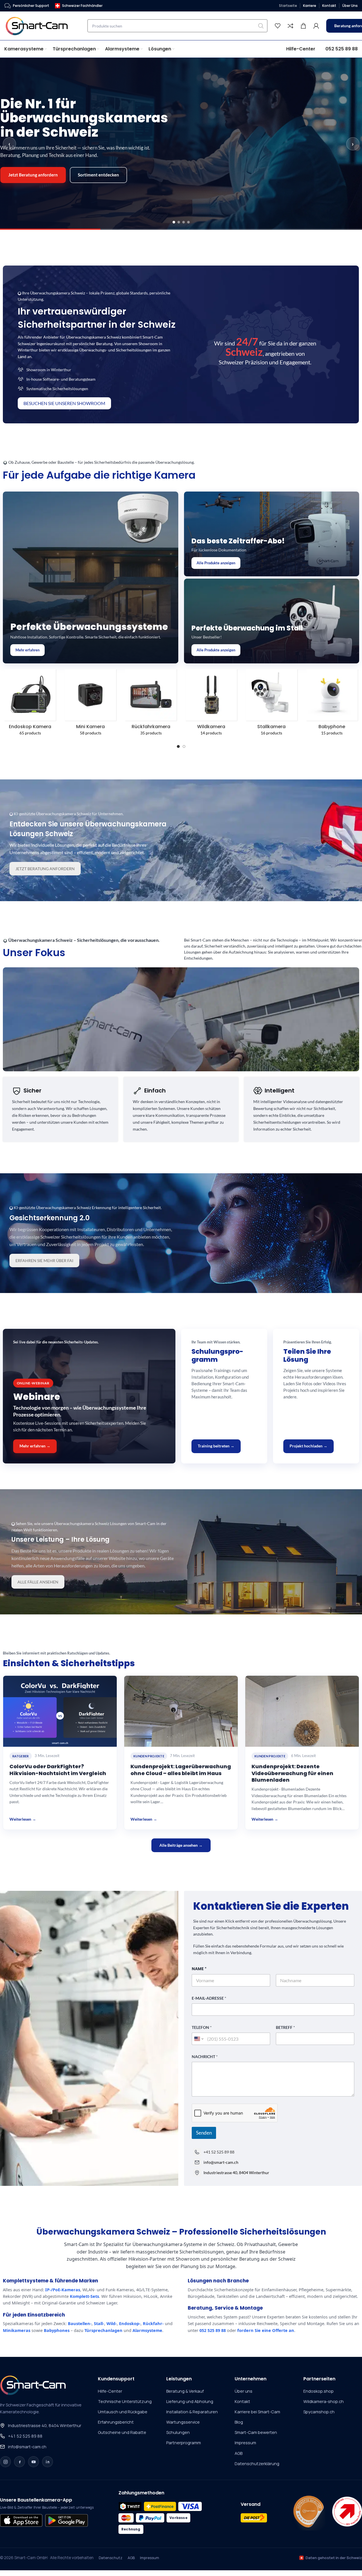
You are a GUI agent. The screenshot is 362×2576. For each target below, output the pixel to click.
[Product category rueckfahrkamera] (151, 704)
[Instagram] (5, 2462)
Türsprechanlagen (103, 2330)
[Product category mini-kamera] (91, 704)
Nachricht (205, 2057)
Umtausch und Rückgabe (123, 2412)
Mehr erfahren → (35, 1446)
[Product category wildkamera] (211, 704)
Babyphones (57, 2330)
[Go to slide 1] (178, 746)
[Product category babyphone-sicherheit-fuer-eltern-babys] (332, 704)
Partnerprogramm (184, 2443)
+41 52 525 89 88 (219, 2152)
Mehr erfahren (27, 650)
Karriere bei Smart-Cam (257, 2412)
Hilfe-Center (110, 2391)
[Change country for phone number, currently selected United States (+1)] (198, 2039)
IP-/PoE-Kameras (63, 2290)
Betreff (285, 2027)
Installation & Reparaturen (192, 2412)
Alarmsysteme (147, 2330)
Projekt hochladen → (308, 1446)
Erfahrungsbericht (116, 2422)
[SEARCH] (261, 26)
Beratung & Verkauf (185, 2391)
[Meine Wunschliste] (278, 26)
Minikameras (17, 2330)
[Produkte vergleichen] (290, 26)
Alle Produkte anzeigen (216, 563)
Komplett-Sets (84, 2296)
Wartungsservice (183, 2422)
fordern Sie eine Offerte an (266, 2330)
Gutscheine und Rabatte (122, 2432)
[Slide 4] (188, 222)
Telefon (202, 2027)
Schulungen (178, 2432)
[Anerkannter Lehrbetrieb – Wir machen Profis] (347, 2512)
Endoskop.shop (319, 2391)
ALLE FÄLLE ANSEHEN (38, 1582)
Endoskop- (130, 2323)
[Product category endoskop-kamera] (30, 704)
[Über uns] (309, 2512)
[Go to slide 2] (184, 746)
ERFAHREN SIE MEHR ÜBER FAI (44, 1261)
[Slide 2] (179, 222)
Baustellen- (80, 2323)
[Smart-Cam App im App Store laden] (21, 2520)
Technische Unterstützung (125, 2401)
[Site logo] (40, 25)
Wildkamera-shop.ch (324, 2401)
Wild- (112, 2323)
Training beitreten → (216, 1446)
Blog (239, 2422)
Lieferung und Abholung (190, 2401)
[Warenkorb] (303, 26)
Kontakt (242, 2401)
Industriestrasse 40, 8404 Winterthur (45, 2425)
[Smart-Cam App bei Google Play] (66, 2520)
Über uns (244, 2391)
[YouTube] (33, 2462)
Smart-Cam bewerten (256, 2432)
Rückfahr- (153, 2323)
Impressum (245, 2443)
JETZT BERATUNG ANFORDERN (45, 869)
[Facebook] (19, 2462)
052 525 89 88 (213, 2330)
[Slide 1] (174, 222)
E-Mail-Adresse (209, 1998)
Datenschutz (111, 2558)
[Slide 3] (184, 222)
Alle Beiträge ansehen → (181, 1845)
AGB (239, 2453)
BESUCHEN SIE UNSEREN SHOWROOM (64, 403)
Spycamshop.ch (319, 2412)
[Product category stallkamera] (271, 704)
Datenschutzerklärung (257, 2464)
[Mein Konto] (316, 26)
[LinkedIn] (48, 2462)
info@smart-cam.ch (27, 2447)
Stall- (99, 2323)
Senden (204, 2133)
